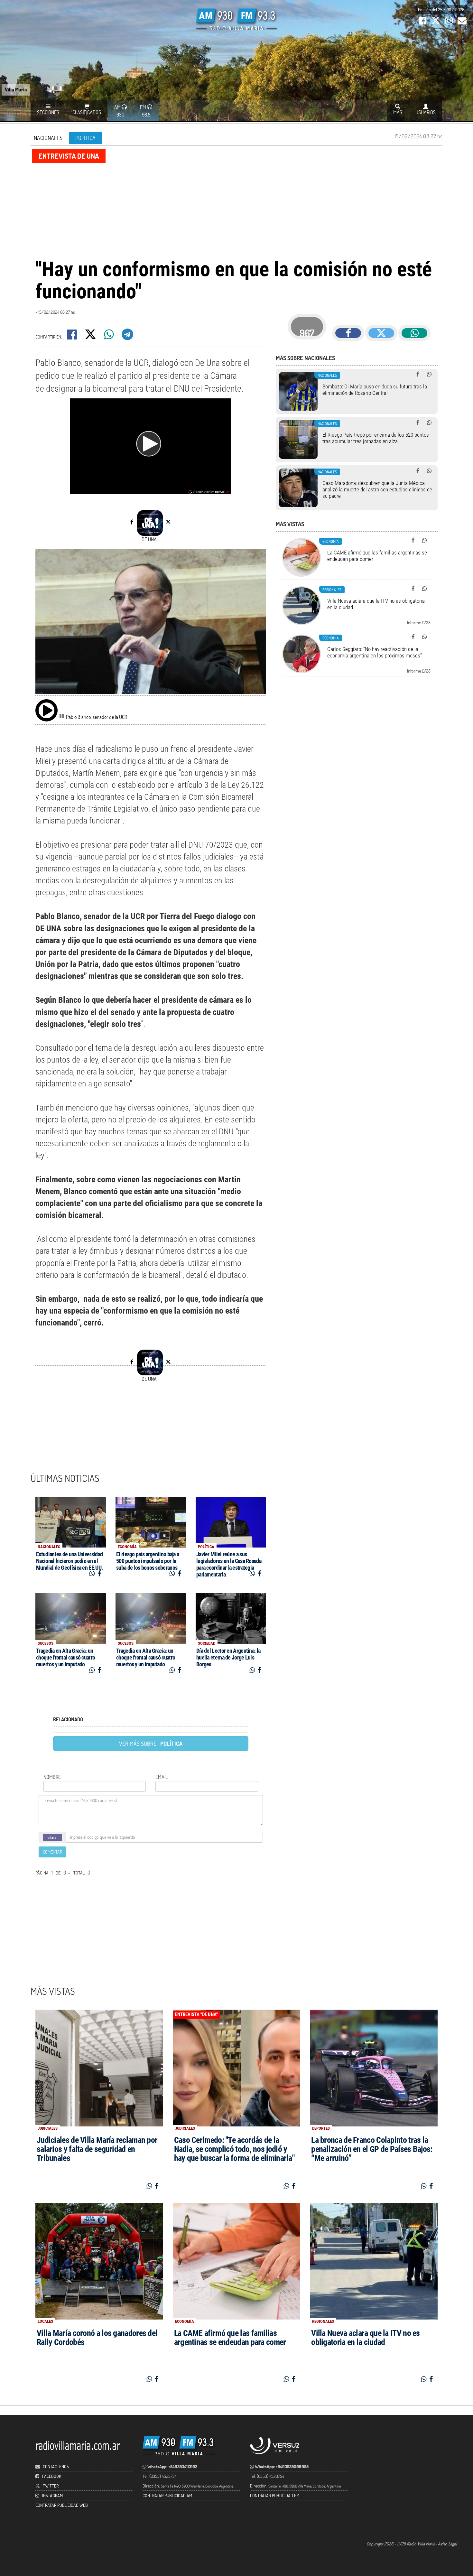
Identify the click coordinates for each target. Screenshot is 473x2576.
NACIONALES (48, 138)
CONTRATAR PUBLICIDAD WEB (62, 2505)
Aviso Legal (447, 2544)
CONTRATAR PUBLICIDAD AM (167, 2495)
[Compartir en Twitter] (91, 336)
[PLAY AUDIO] (46, 710)
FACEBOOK (52, 2476)
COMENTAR (52, 1852)
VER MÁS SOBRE (151, 1744)
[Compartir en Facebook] (72, 336)
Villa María (16, 89)
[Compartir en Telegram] (128, 336)
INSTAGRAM (52, 2495)
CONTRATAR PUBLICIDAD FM (275, 2495)
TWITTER (51, 2486)
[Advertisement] (236, 210)
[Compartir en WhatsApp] (109, 336)
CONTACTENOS (55, 2466)
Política (85, 138)
